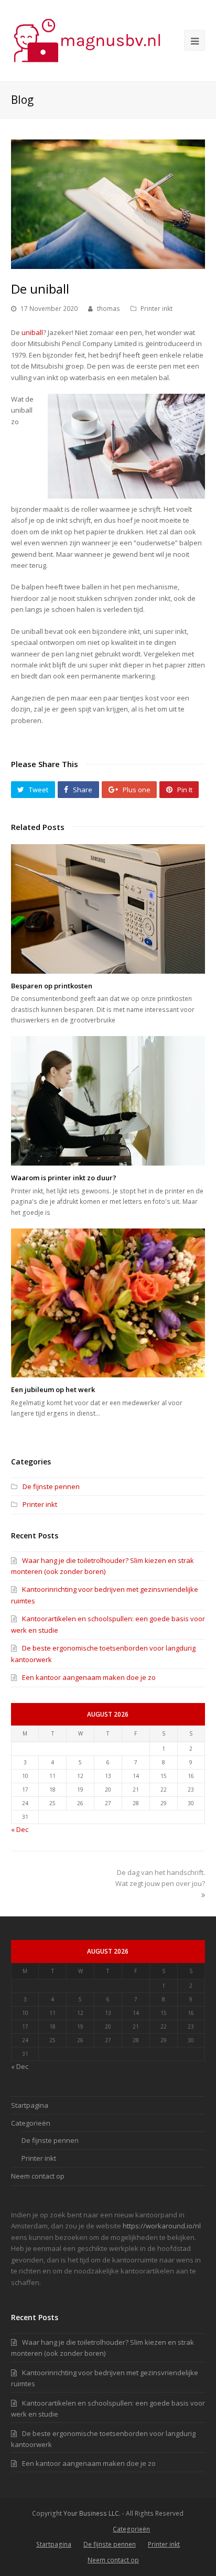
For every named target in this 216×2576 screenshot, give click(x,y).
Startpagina (30, 2105)
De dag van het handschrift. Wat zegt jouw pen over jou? (160, 1878)
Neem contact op (38, 2176)
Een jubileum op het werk (53, 1389)
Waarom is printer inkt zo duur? (64, 1178)
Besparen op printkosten (52, 986)
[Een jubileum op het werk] (108, 1303)
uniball (32, 332)
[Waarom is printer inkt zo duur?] (108, 1101)
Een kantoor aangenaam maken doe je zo (89, 1677)
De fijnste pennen (51, 1486)
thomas (109, 309)
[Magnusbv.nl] (87, 40)
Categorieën (31, 2123)
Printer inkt (156, 309)
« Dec (20, 1829)
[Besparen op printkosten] (108, 909)
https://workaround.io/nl (162, 2226)
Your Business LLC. (92, 2513)
